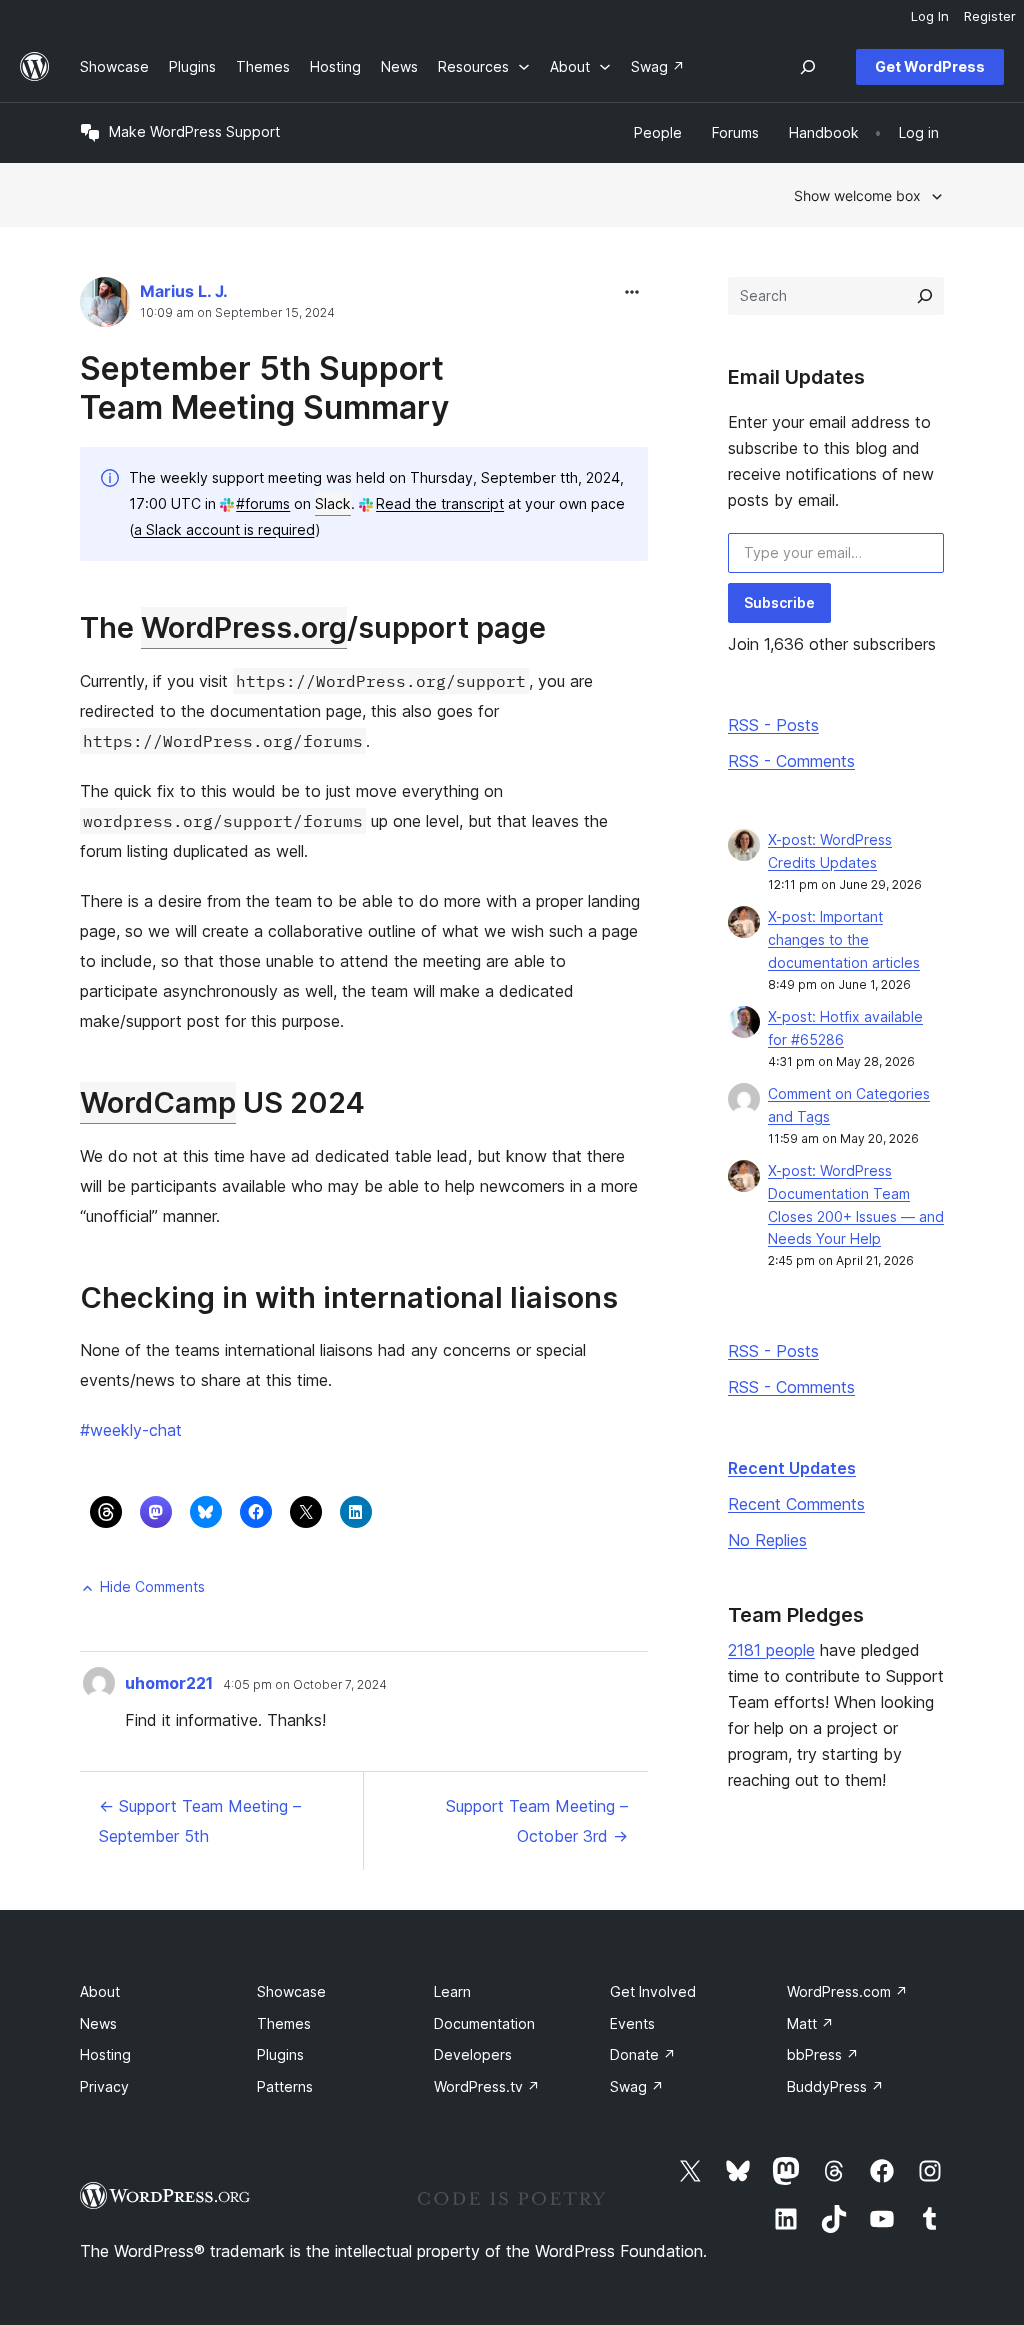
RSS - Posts (773, 725)
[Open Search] (808, 67)
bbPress (823, 2054)
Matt (810, 2023)
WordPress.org (244, 627)
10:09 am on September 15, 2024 (237, 313)
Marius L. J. (184, 291)
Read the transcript (440, 503)
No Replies (767, 1540)
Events (632, 2023)
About (100, 1991)
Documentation (484, 2023)
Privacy (104, 2086)
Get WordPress (930, 66)
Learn (452, 1991)
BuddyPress (835, 2086)
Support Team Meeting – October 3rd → (537, 1821)
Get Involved (653, 1991)
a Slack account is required (224, 529)
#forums (263, 503)
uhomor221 (169, 1683)
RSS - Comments (791, 761)
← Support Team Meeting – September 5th (200, 1821)
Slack (333, 503)
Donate (643, 2054)
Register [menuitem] (990, 16)
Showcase (291, 1991)
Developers (473, 2054)
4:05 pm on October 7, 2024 (305, 1685)
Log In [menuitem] (930, 16)
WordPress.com (847, 1991)
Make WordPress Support (194, 131)
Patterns (285, 2086)
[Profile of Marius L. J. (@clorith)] (105, 306)
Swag (637, 2086)
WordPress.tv (487, 2086)
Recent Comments (796, 1504)
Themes (284, 2023)
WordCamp (158, 1102)
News (98, 2023)
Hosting (105, 2054)
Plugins (280, 2054)
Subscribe (779, 602)
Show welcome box (857, 195)
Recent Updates (792, 1468)
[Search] (925, 296)
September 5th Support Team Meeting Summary (264, 387)
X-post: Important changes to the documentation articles (844, 939)
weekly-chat (131, 1430)
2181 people (771, 1650)
